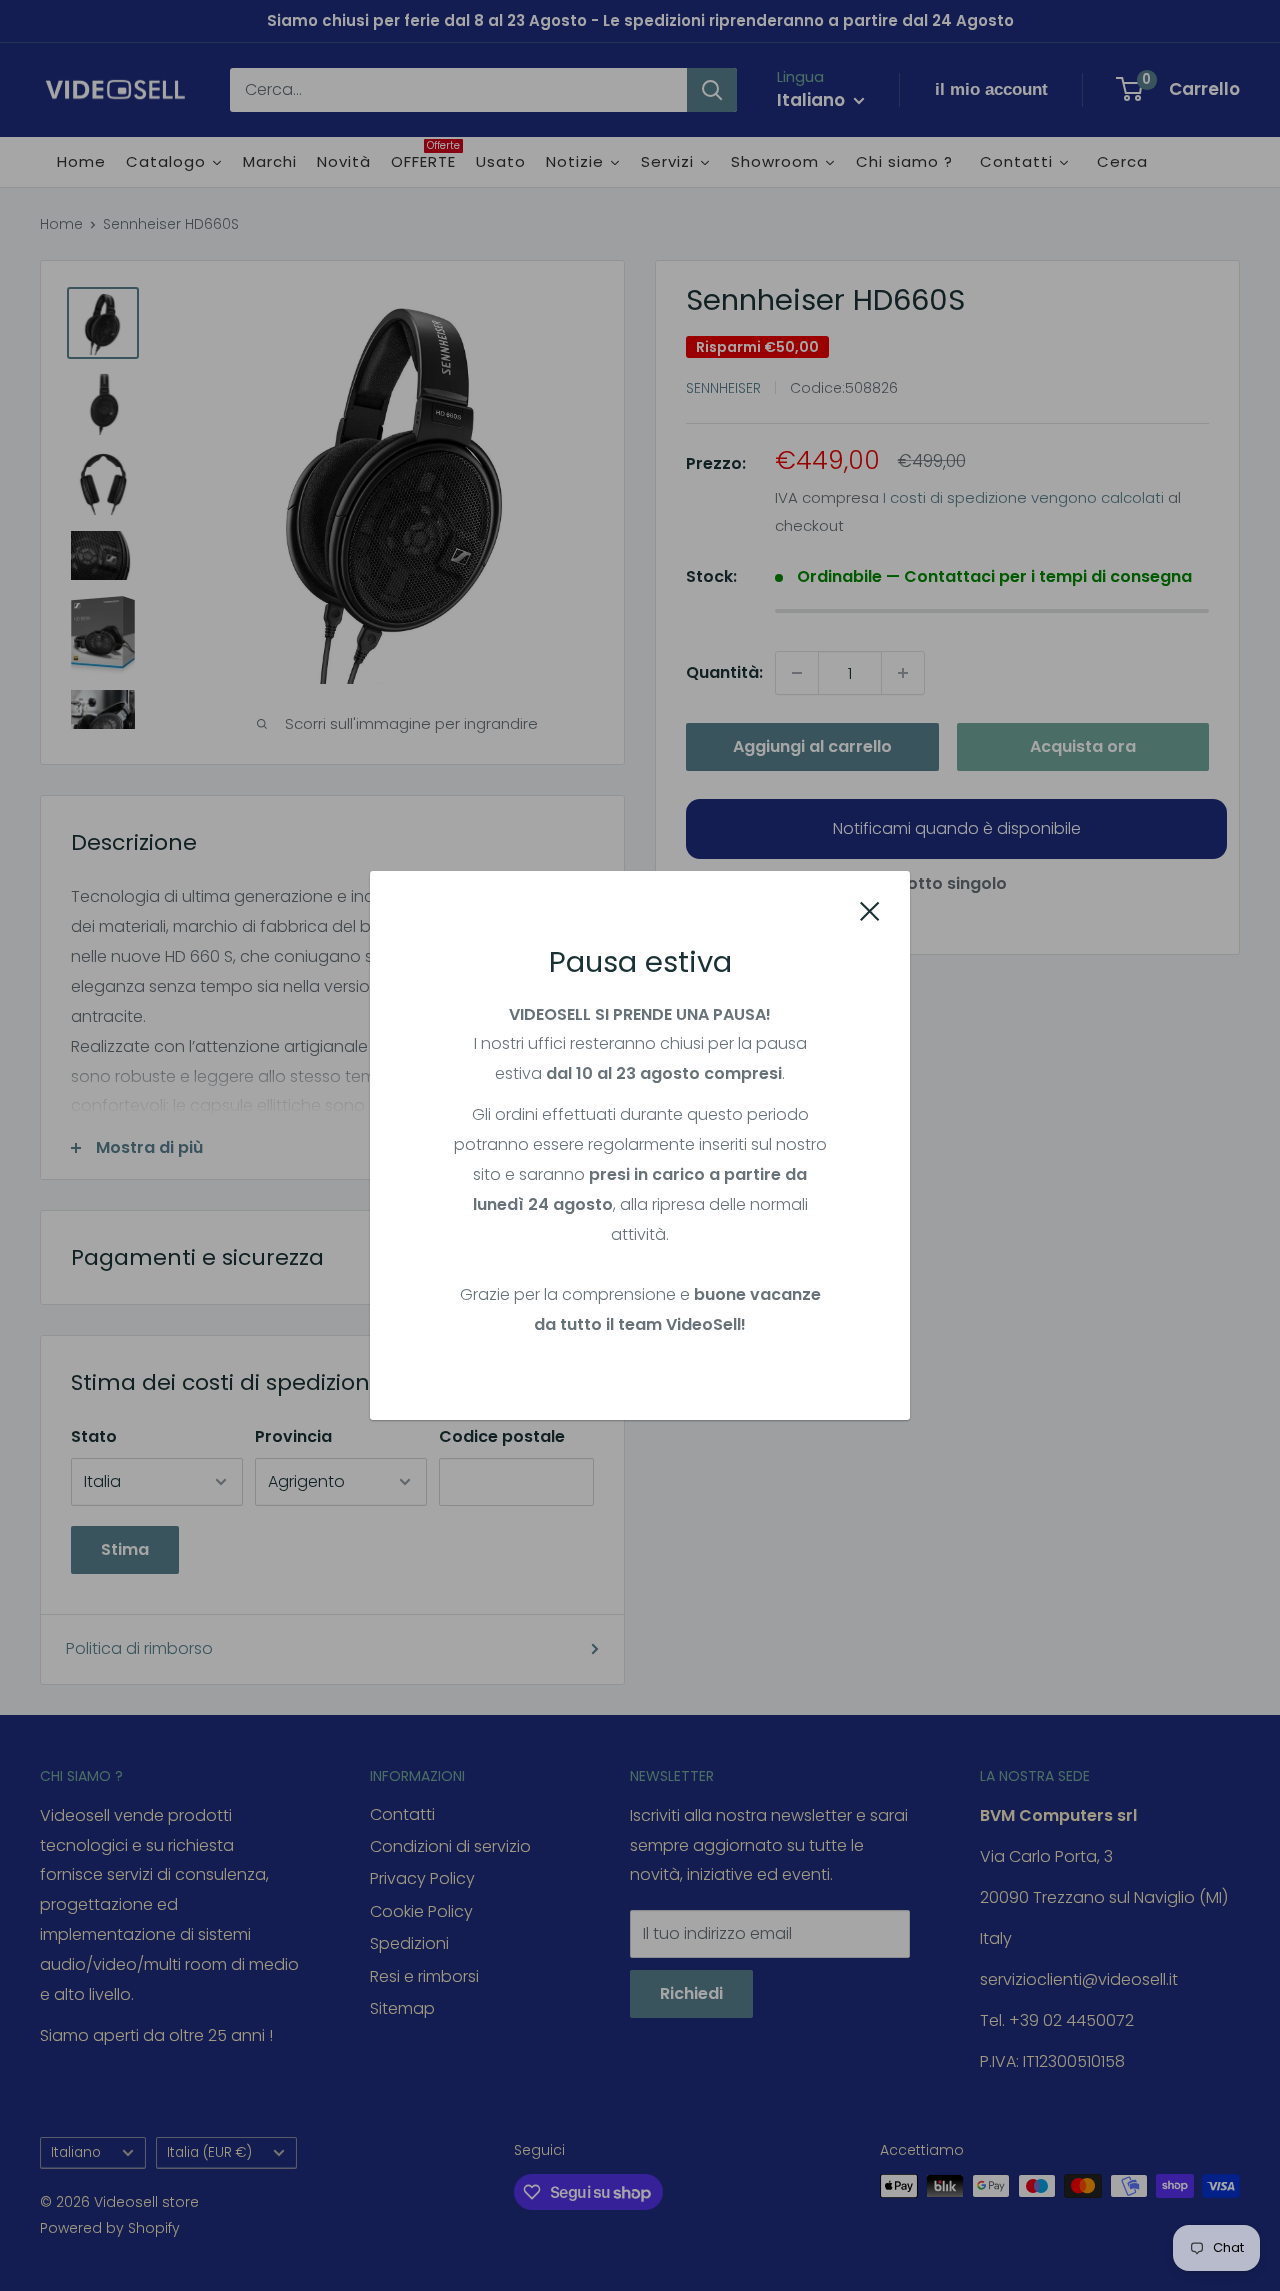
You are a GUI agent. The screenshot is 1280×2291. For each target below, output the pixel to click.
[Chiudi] (870, 910)
